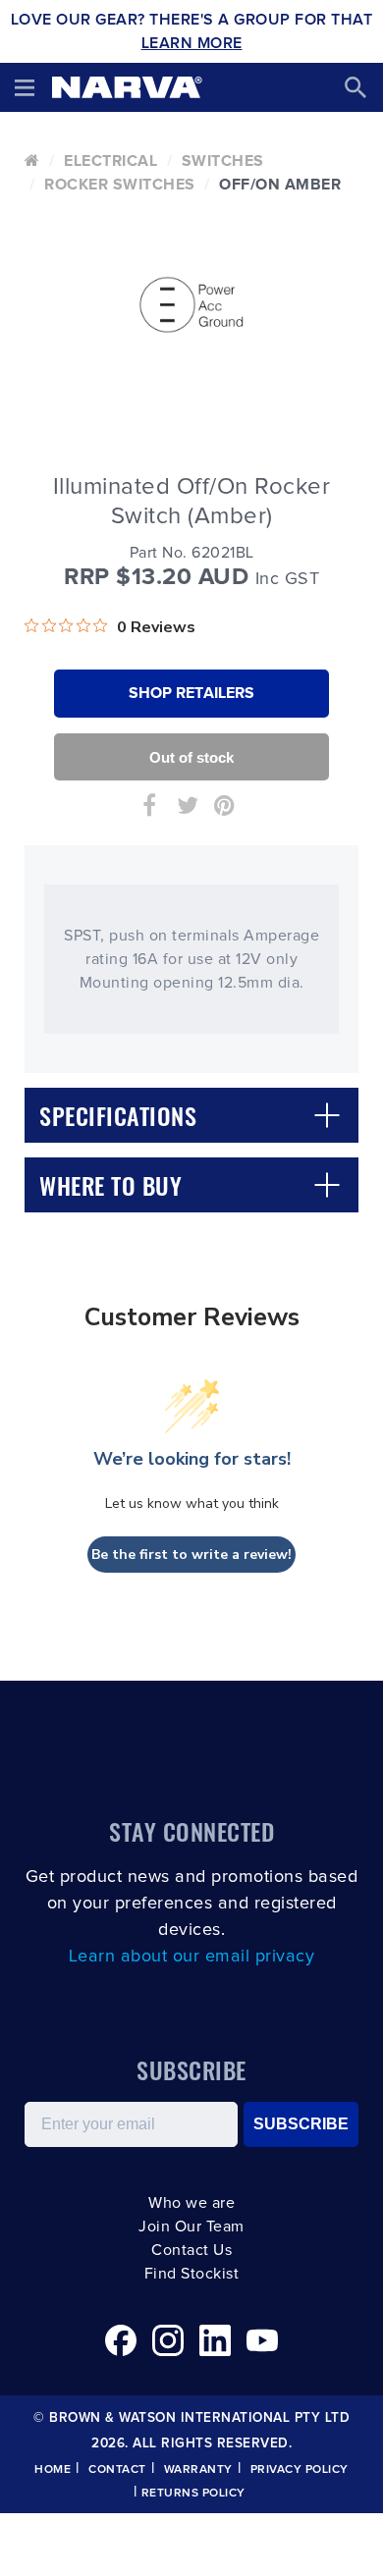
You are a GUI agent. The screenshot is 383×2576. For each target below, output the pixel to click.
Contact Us (191, 2250)
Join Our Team (191, 2227)
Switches (223, 161)
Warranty (198, 2470)
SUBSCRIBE (301, 2124)
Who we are (191, 2203)
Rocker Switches (120, 185)
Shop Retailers (191, 693)
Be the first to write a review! (191, 1555)
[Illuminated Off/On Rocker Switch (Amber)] (191, 305)
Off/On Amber (280, 185)
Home (53, 2470)
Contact (117, 2470)
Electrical (110, 161)
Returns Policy (193, 2494)
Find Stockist (192, 2274)
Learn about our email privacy (192, 1957)
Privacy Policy (300, 2470)
